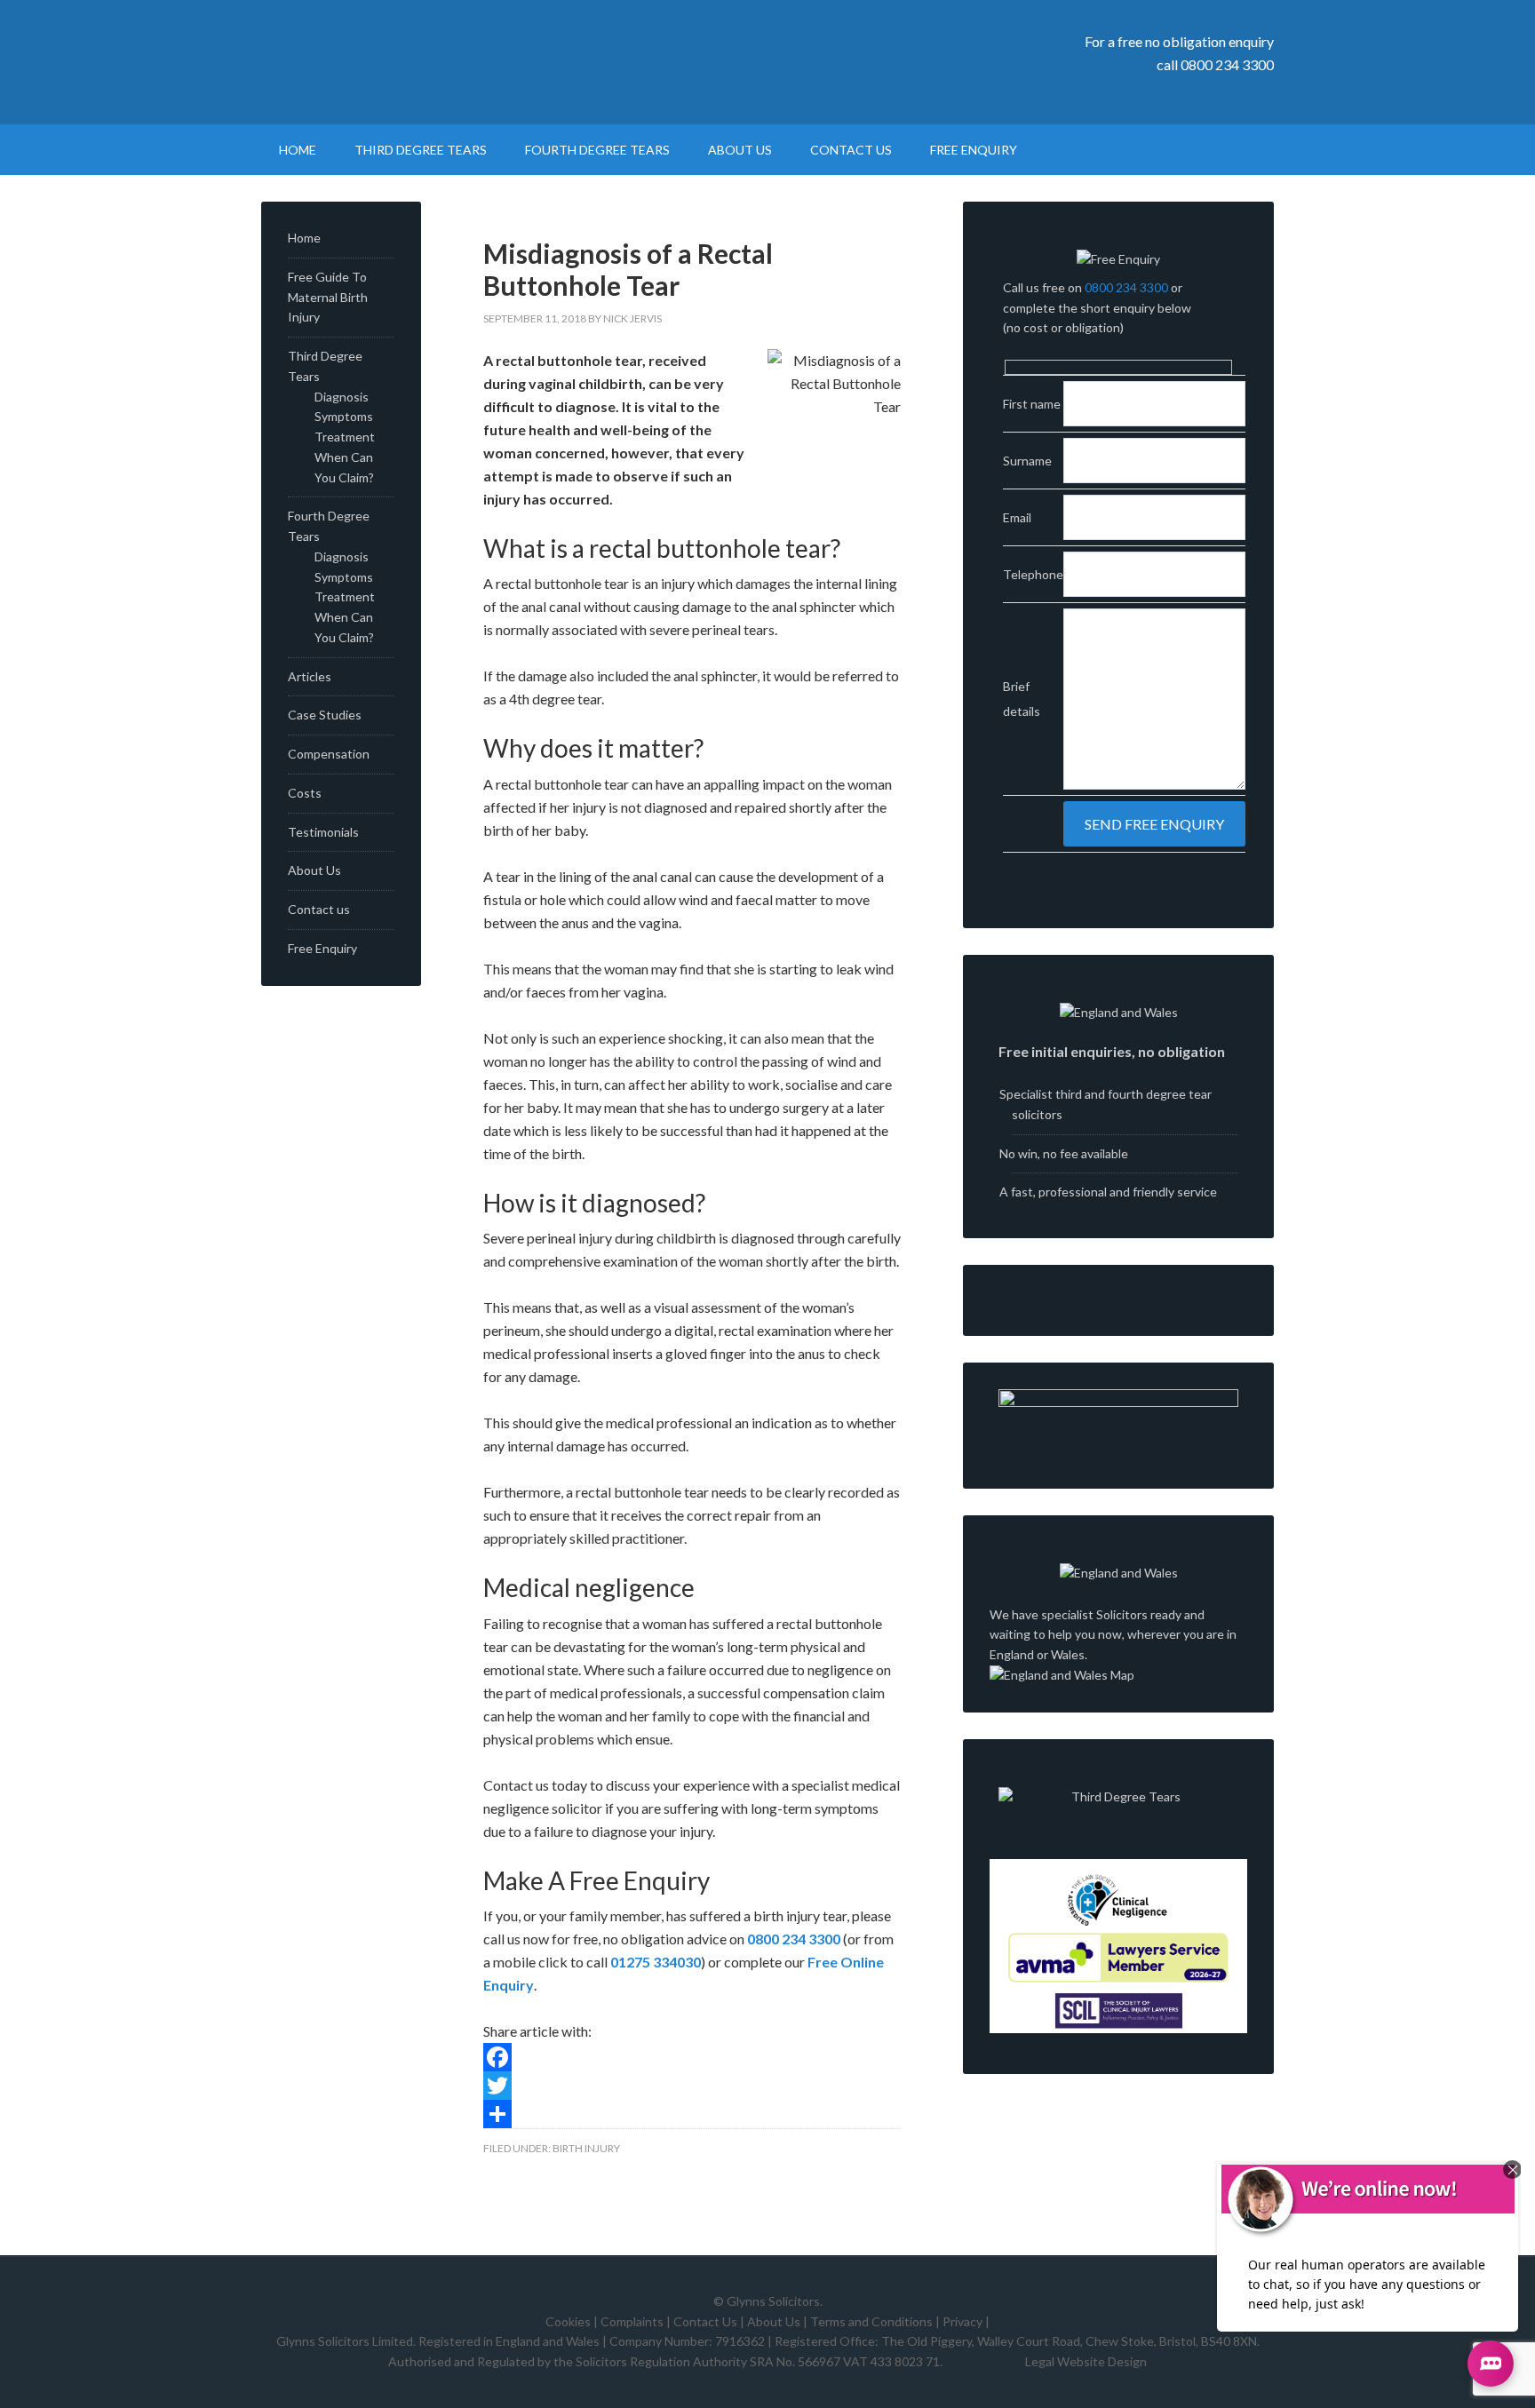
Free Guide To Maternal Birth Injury (328, 297)
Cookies (568, 2321)
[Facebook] (692, 2057)
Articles (310, 676)
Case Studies (325, 715)
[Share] (692, 2114)
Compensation (329, 754)
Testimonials (323, 832)
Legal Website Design (1086, 2361)
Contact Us (705, 2321)
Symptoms (344, 416)
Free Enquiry (322, 948)
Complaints (632, 2321)
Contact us (319, 909)
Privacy (962, 2321)
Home (304, 238)
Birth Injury (586, 2148)
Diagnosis (342, 397)
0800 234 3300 (1227, 64)
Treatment (345, 437)
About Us (314, 870)
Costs (305, 793)
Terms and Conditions (871, 2321)
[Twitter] (692, 2086)
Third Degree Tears (412, 62)
